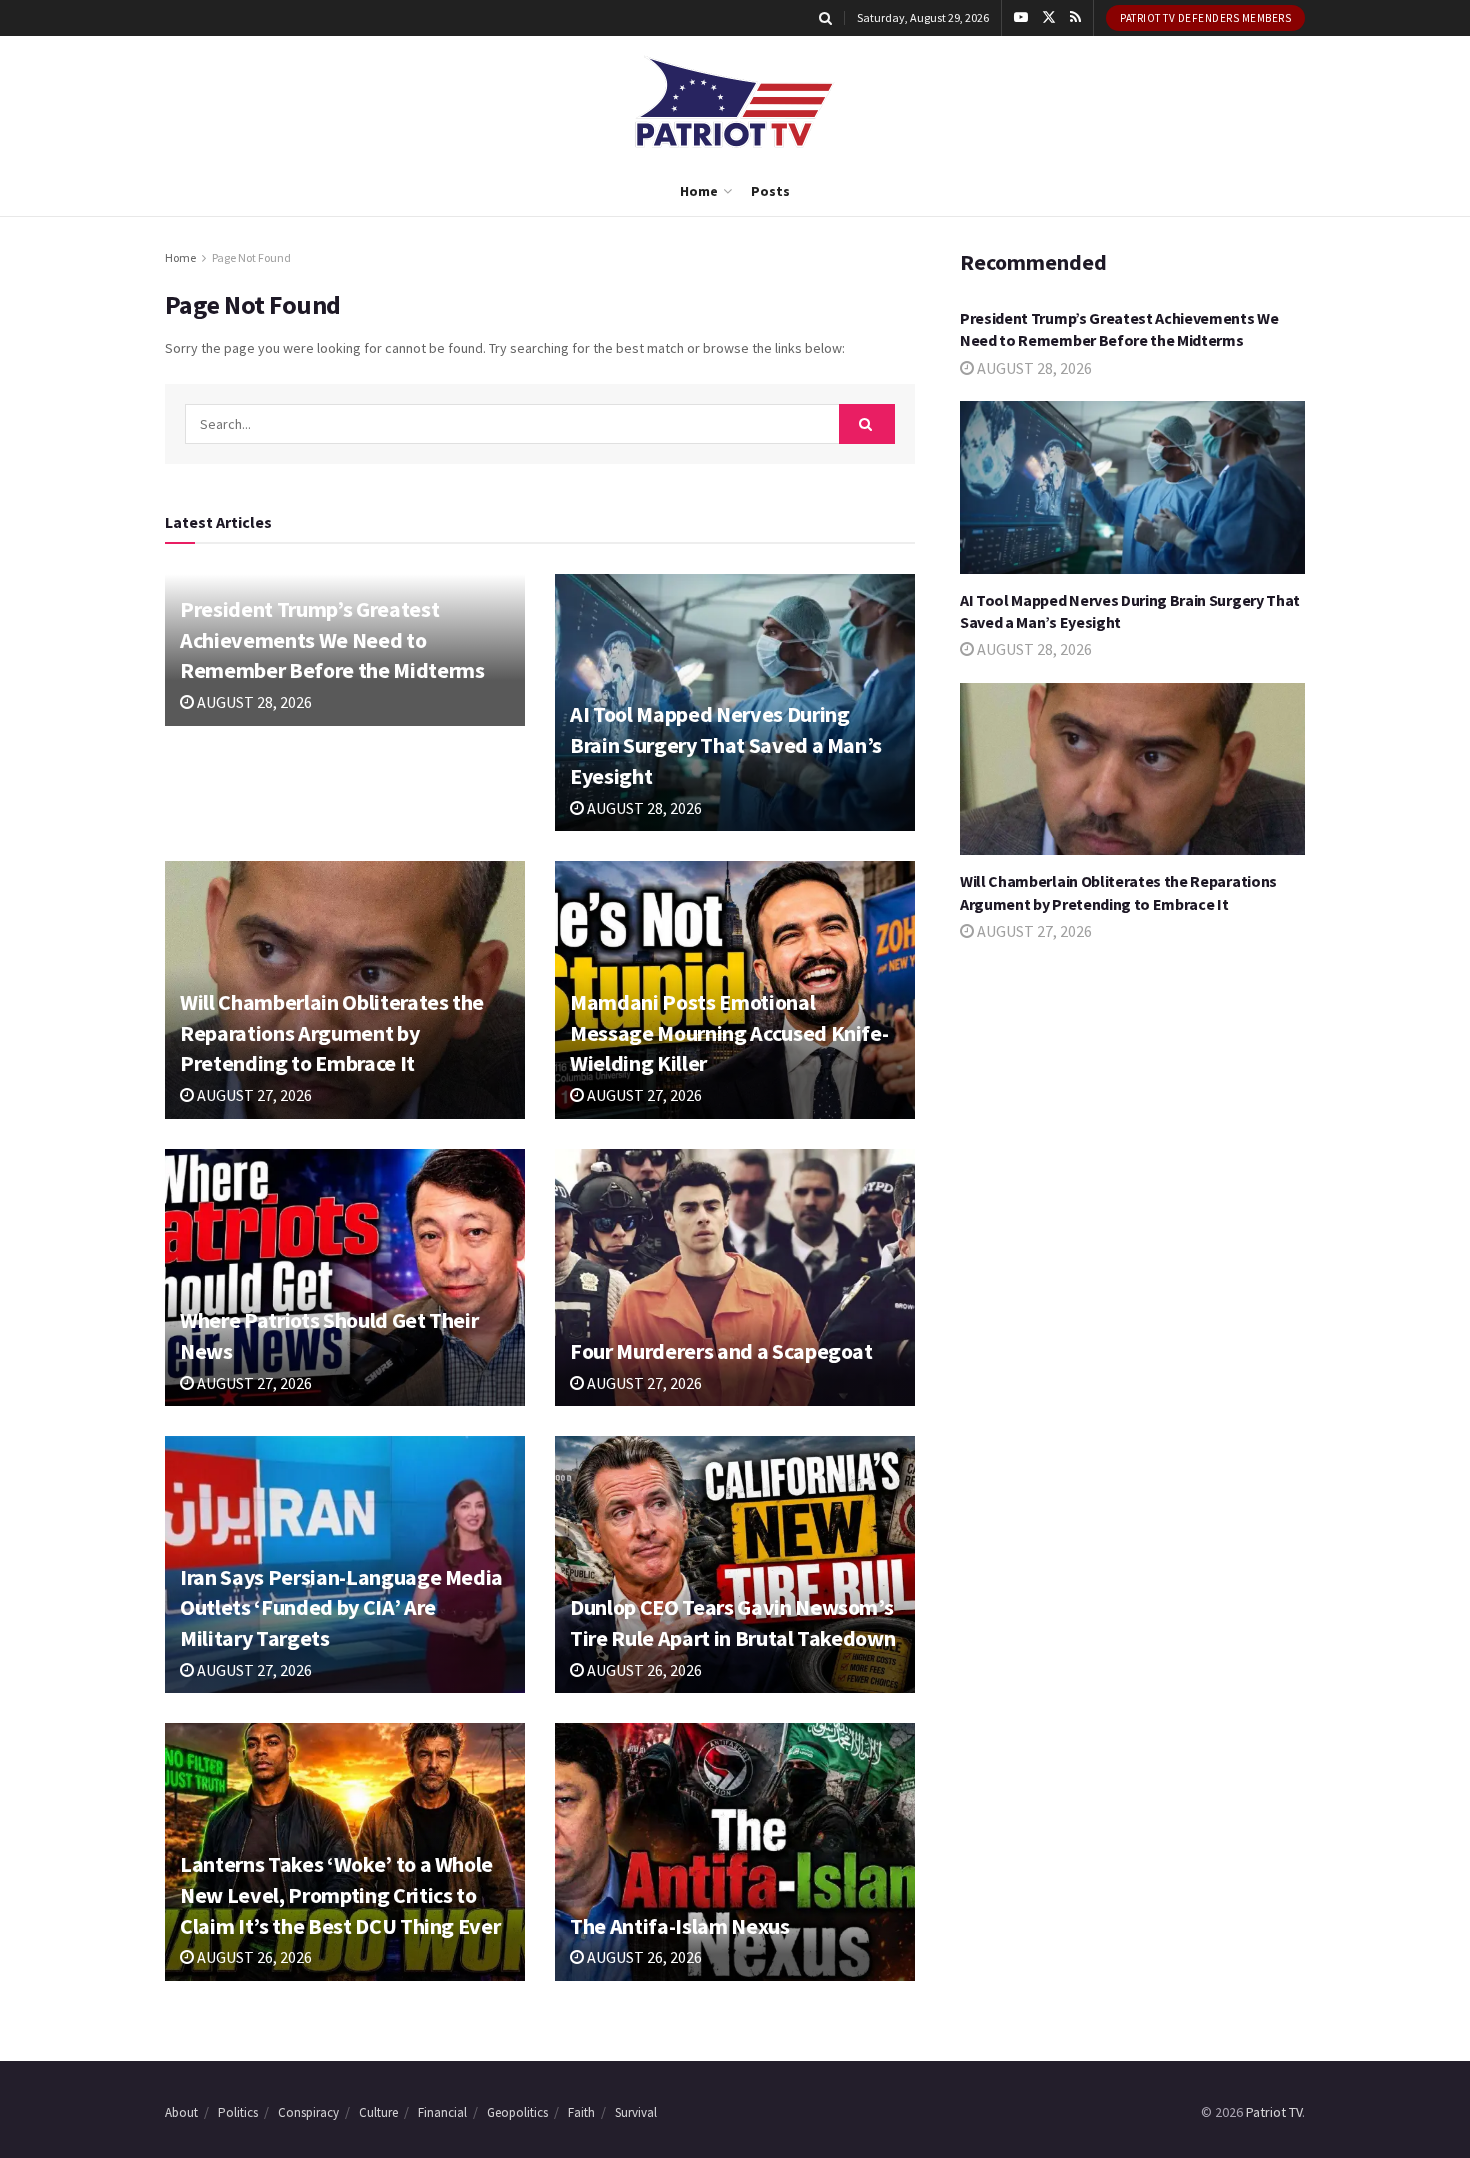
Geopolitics (517, 2112)
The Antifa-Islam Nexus (680, 1926)
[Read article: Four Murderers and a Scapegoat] (735, 1277)
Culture (378, 2112)
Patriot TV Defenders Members (1205, 18)
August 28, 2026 (253, 702)
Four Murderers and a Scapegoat (721, 1351)
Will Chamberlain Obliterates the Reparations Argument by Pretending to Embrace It (332, 1033)
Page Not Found (251, 257)
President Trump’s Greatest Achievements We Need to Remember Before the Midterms (332, 640)
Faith (581, 2112)
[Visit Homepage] (735, 101)
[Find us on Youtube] (1021, 18)
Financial (442, 2112)
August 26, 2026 (643, 1670)
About (181, 2112)
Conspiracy (308, 2112)
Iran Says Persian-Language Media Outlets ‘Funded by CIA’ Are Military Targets (341, 1608)
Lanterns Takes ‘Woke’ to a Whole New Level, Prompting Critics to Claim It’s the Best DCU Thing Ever (340, 1895)
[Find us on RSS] (1075, 18)
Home (699, 191)
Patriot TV (1274, 2112)
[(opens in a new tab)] (345, 1277)
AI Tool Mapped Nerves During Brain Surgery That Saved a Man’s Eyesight (726, 745)
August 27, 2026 (253, 1095)
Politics (238, 2112)
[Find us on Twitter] (1049, 18)
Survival (636, 2112)
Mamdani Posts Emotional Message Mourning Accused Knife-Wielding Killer (729, 1033)
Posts (770, 191)
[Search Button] (825, 18)
